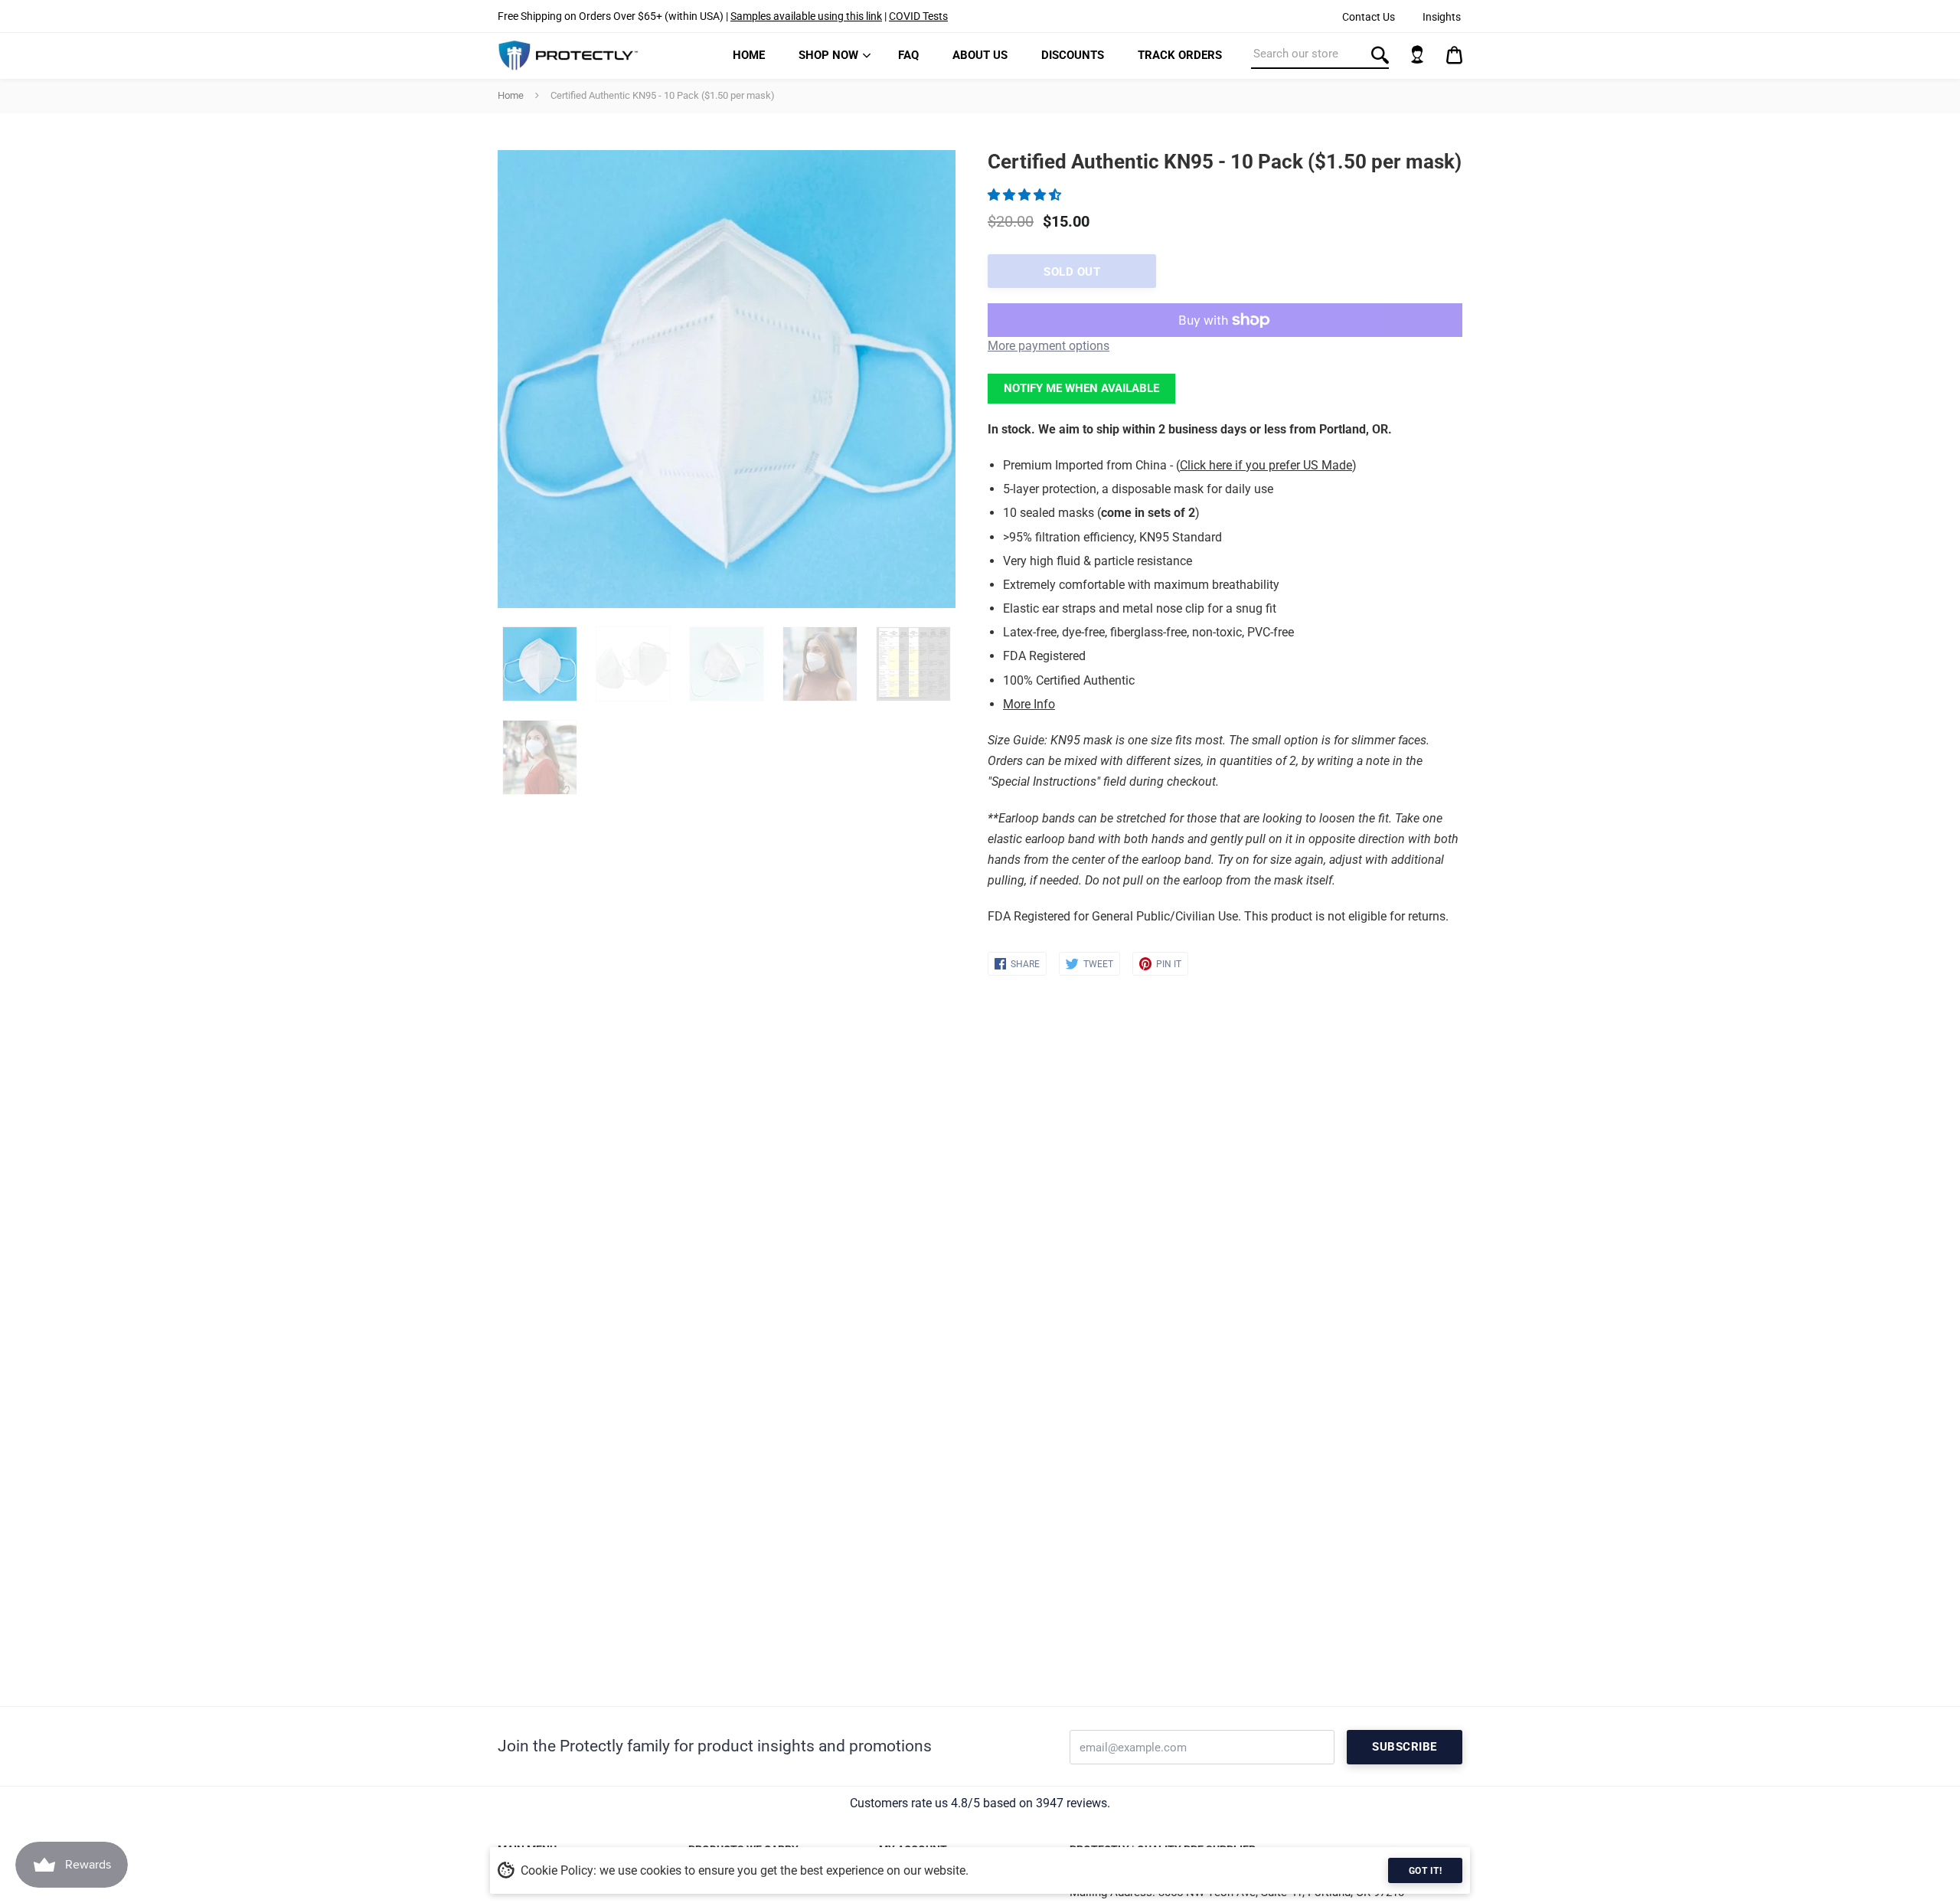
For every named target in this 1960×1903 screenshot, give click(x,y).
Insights (1442, 17)
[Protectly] (568, 56)
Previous (505, 379)
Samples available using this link (806, 16)
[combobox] (1320, 54)
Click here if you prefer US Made (1266, 465)
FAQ (908, 55)
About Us (980, 55)
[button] (1026, 195)
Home (749, 55)
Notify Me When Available (1081, 388)
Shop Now (828, 55)
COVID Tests (918, 16)
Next (936, 379)
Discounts (1073, 55)
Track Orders (1180, 55)
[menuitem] (749, 56)
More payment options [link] (1049, 346)
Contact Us (1369, 17)
